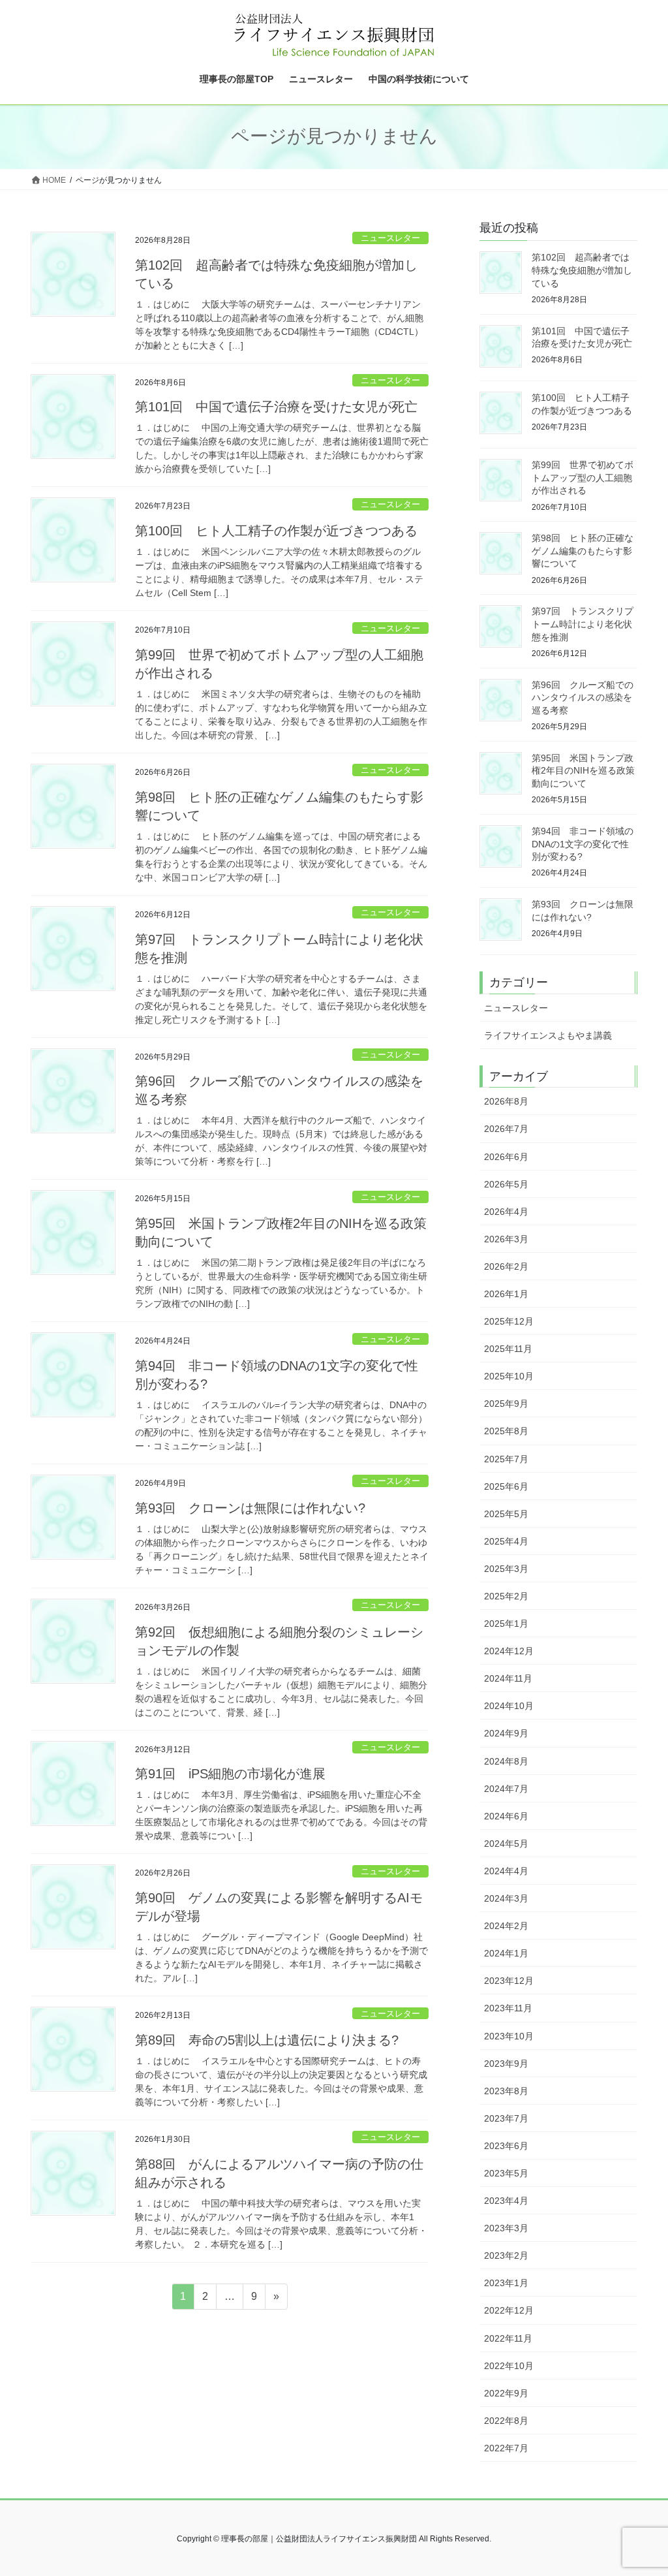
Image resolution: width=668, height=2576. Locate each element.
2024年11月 (508, 1678)
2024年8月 (506, 1761)
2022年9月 (506, 2393)
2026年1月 (506, 1294)
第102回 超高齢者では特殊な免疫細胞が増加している (582, 270)
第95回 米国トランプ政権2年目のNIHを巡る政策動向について (583, 771)
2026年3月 (506, 1239)
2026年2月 (506, 1266)
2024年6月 (506, 1816)
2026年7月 (506, 1129)
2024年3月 (506, 1898)
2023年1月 (506, 2283)
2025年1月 (506, 1624)
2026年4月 (506, 1212)
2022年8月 (506, 2421)
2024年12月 (509, 1651)
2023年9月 (506, 2064)
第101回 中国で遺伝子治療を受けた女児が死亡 (276, 407)
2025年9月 (506, 1404)
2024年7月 (506, 1789)
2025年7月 (506, 1459)
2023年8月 (506, 2091)
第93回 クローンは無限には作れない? (257, 1508)
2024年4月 (506, 1871)
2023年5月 (506, 2173)
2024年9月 (506, 1733)
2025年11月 (508, 1349)
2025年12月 (509, 1321)
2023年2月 (506, 2255)
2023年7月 (506, 2118)
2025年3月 (506, 1569)
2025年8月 (506, 1431)
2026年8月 (506, 1101)
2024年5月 (506, 1844)
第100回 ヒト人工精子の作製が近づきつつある (276, 531)
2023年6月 (506, 2146)
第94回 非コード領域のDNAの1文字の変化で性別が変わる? (583, 844)
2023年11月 (508, 2008)
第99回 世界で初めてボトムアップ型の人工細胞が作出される (583, 478)
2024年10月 (509, 1706)
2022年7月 (506, 2448)
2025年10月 (509, 1376)
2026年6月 (506, 1157)
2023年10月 (509, 2036)
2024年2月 (506, 1926)
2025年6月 (506, 1486)
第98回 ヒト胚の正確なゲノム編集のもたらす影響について (583, 551)
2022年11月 (508, 2338)
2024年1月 (506, 1953)
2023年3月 (506, 2228)
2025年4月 (506, 1541)
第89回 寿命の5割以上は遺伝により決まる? (267, 2040)
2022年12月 (509, 2310)
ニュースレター (390, 238)
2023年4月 (506, 2201)
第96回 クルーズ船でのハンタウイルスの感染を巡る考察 (583, 698)
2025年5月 (506, 1514)
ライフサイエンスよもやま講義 (548, 1035)
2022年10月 (509, 2366)
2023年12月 (509, 1981)
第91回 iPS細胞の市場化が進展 (230, 1774)
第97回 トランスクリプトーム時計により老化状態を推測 (583, 624)
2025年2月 (506, 1596)
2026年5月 (506, 1184)
